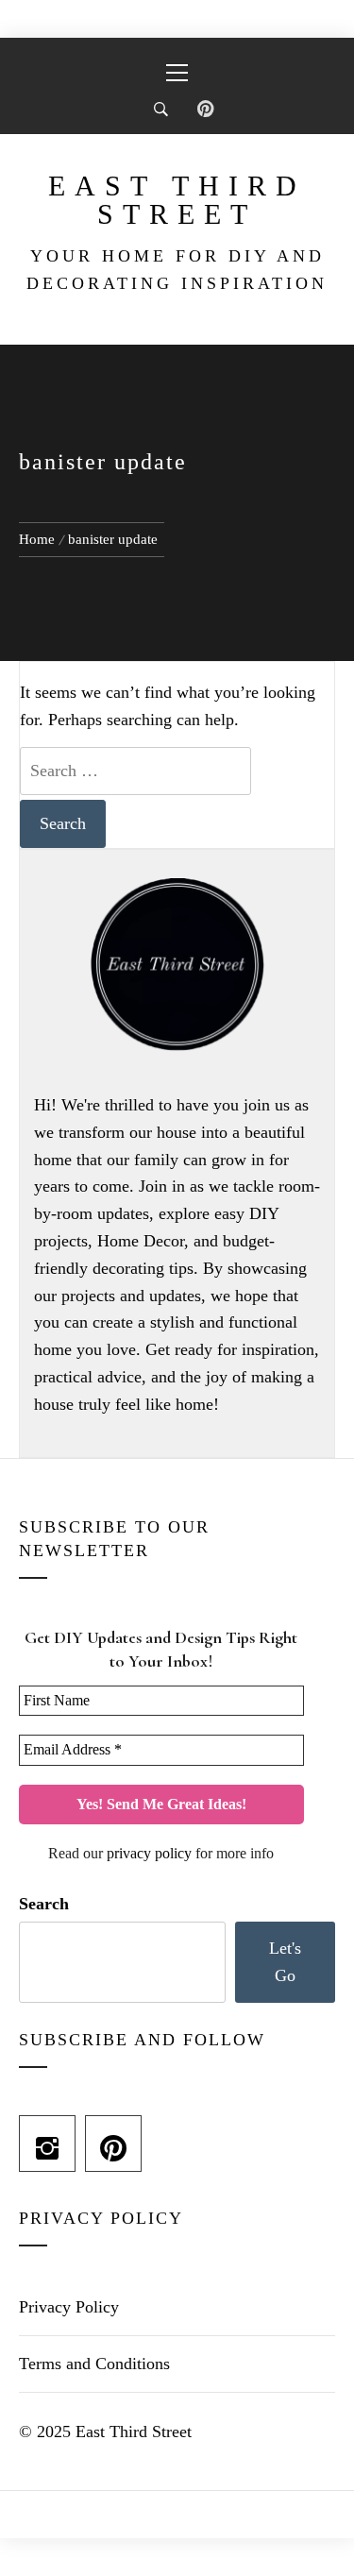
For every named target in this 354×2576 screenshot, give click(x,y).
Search (44, 1904)
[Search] (161, 110)
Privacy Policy (69, 2307)
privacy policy (149, 1853)
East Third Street (177, 200)
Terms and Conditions (94, 2364)
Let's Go (285, 1962)
